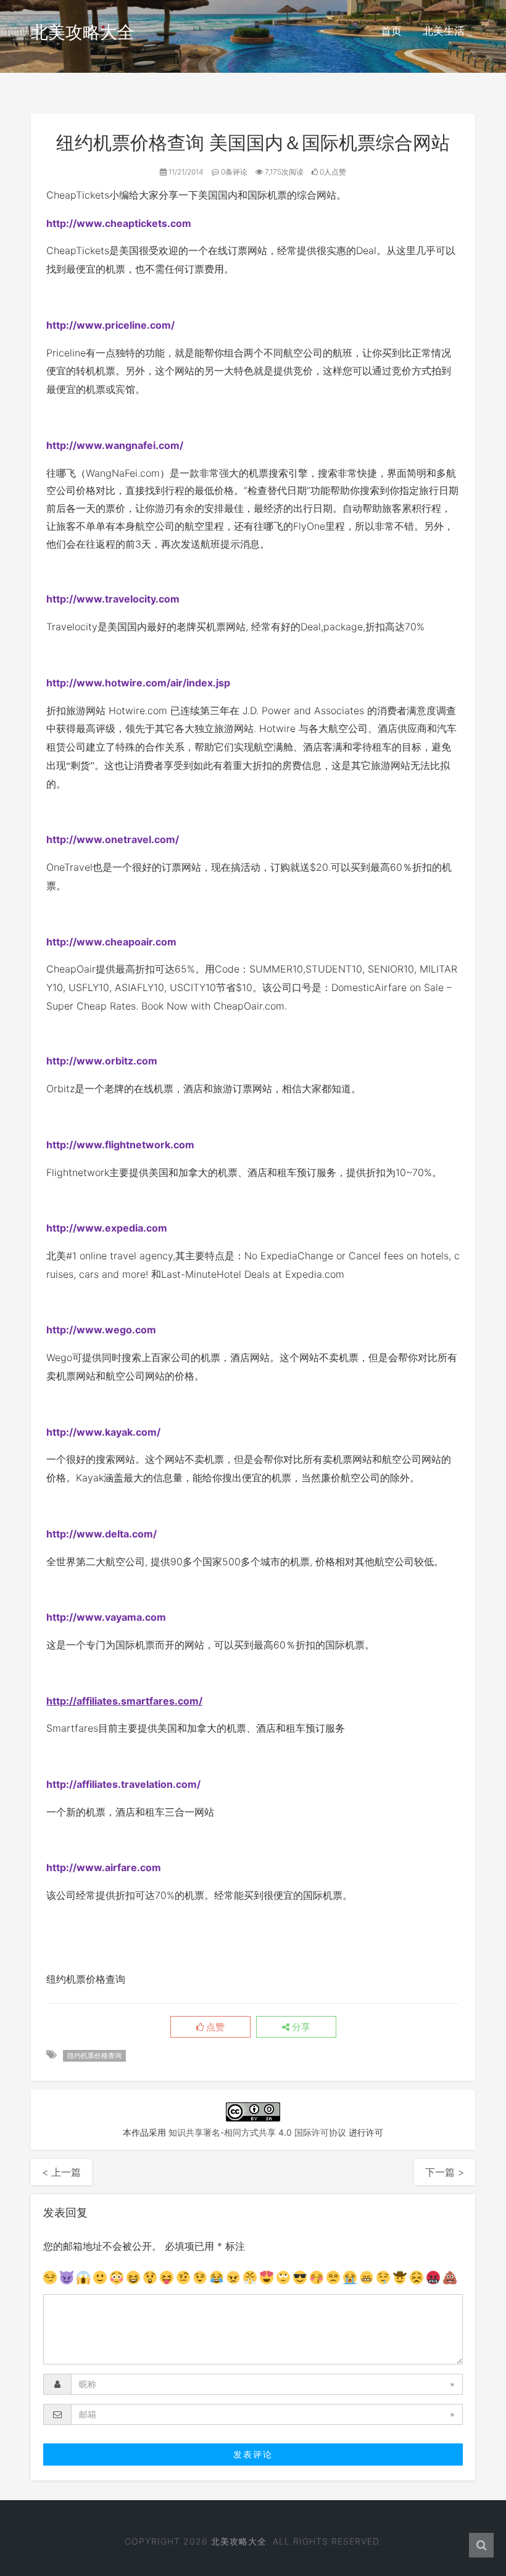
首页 (391, 31)
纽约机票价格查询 (94, 2055)
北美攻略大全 (83, 32)
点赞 (214, 2027)
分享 (300, 2027)
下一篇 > (445, 2172)
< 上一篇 (61, 2172)
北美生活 (444, 31)
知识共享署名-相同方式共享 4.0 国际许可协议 (257, 2132)
